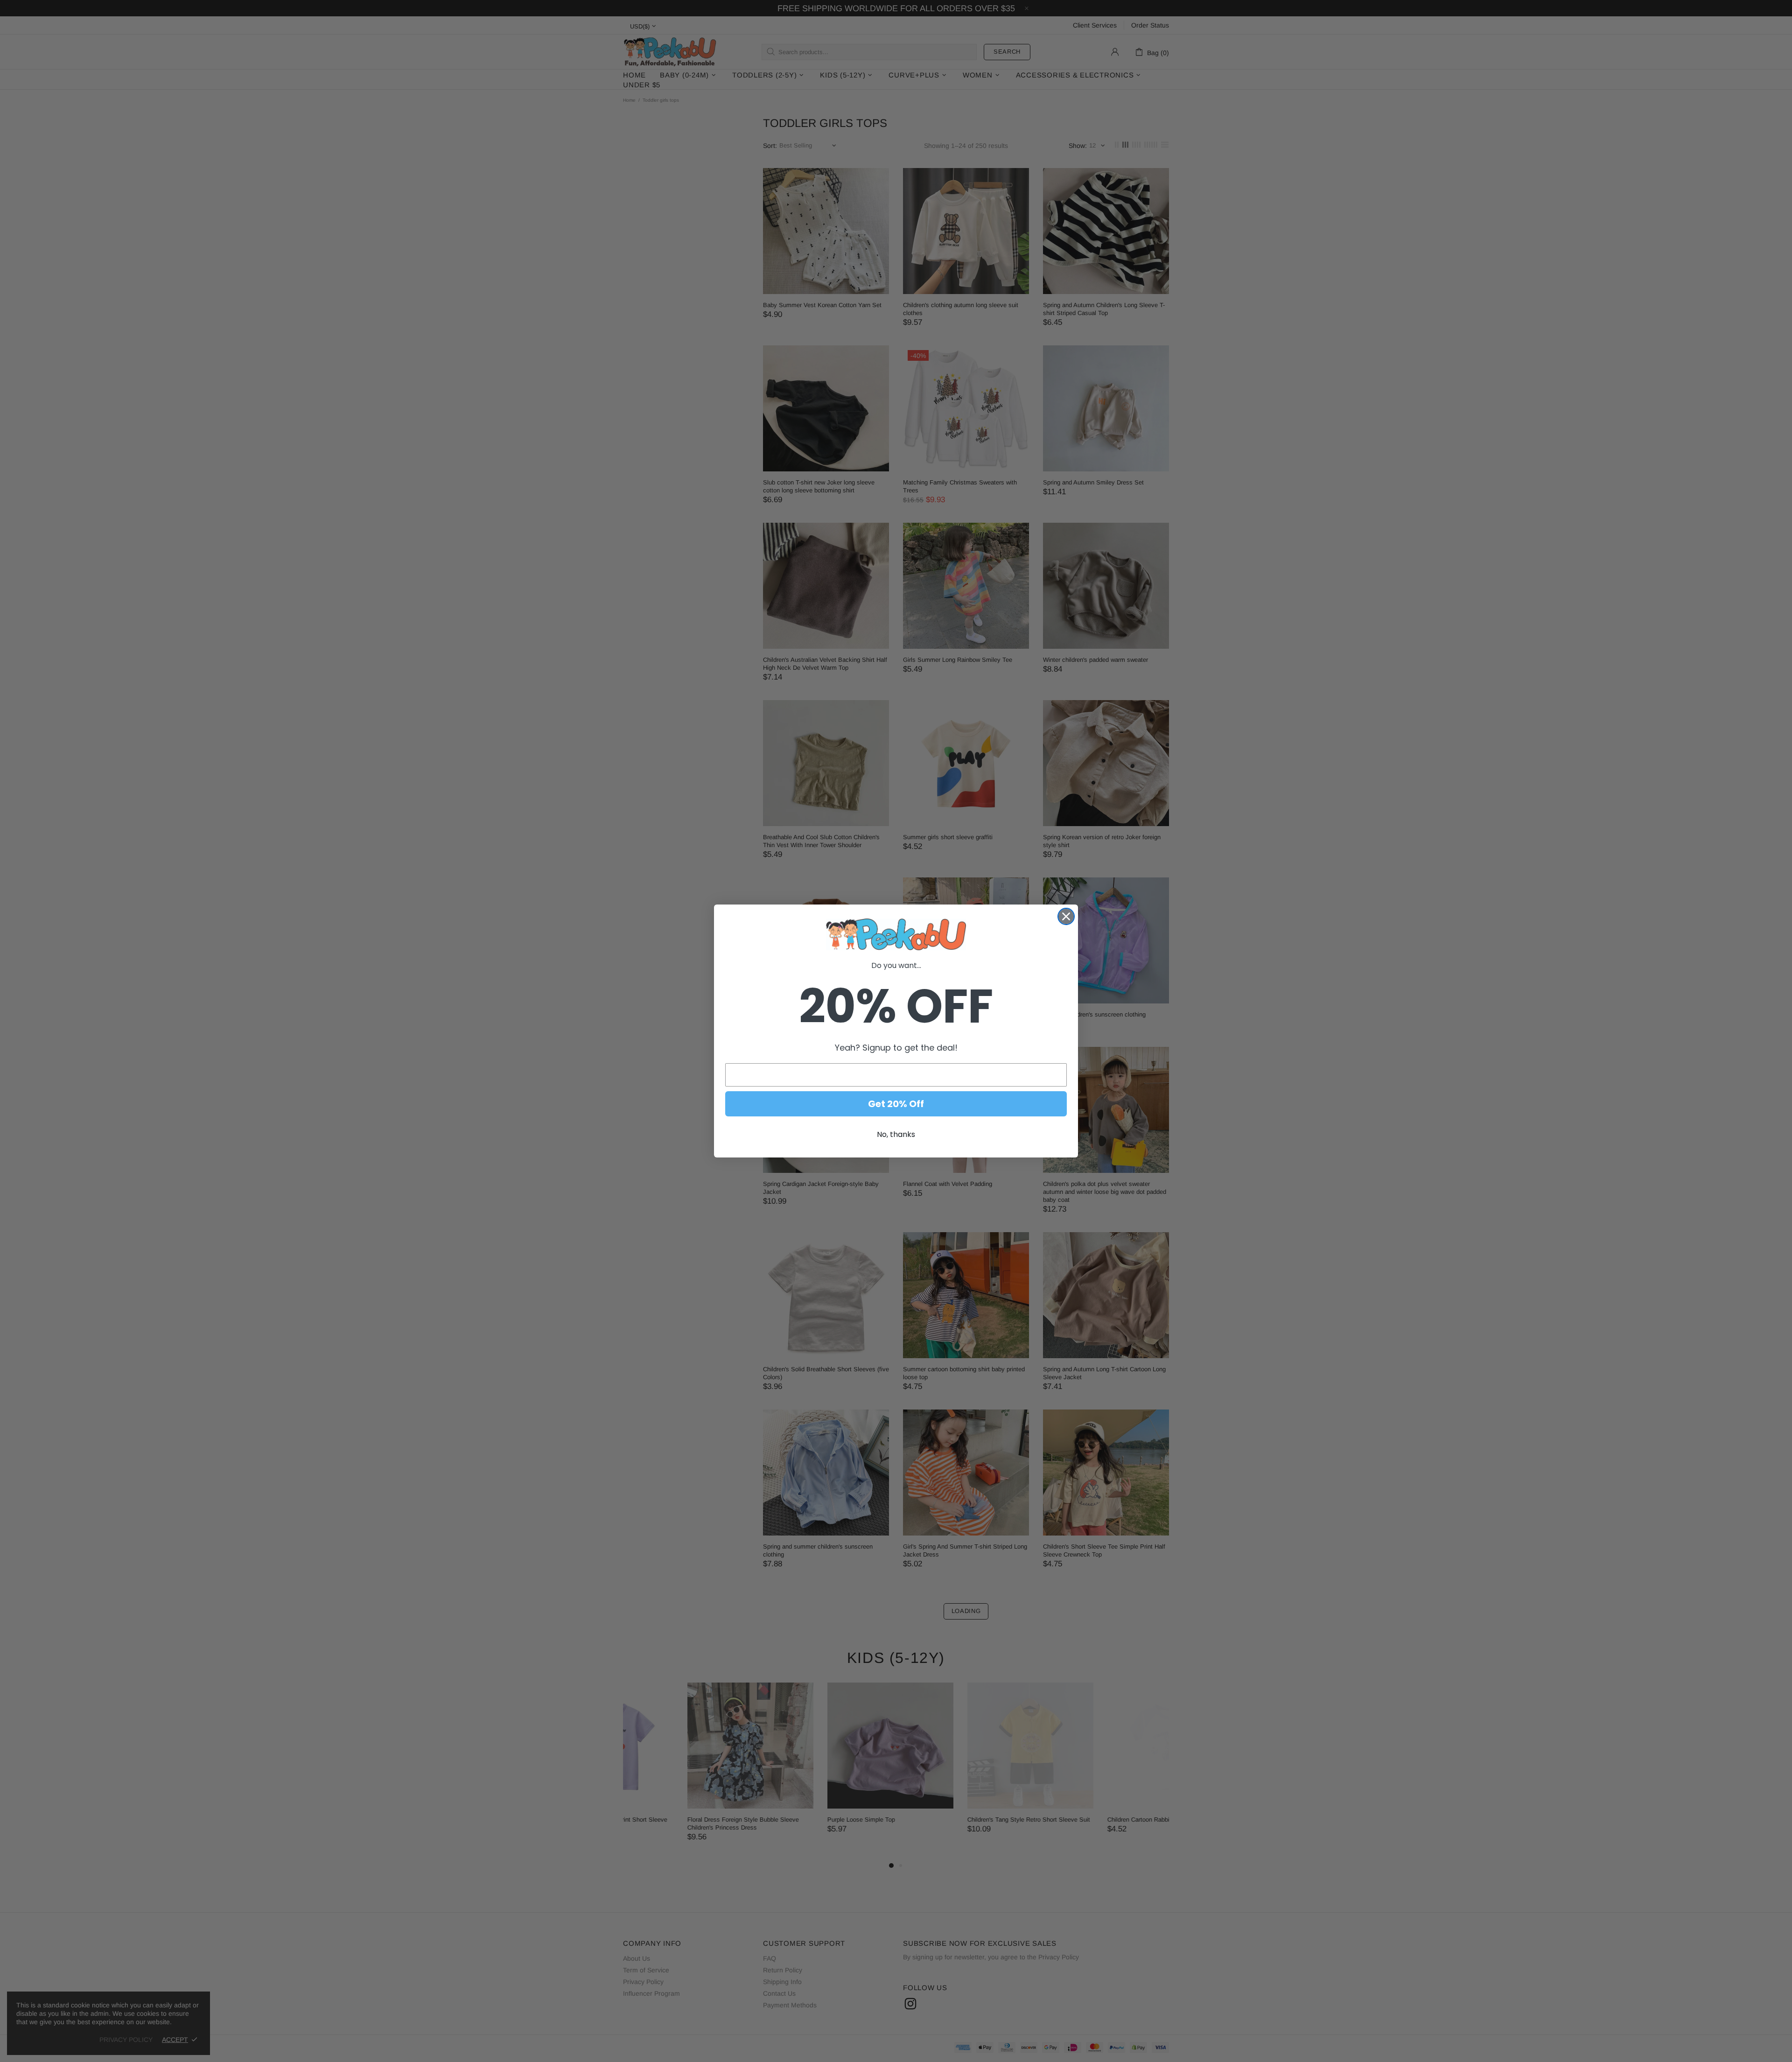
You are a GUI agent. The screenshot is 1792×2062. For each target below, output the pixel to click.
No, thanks (896, 1134)
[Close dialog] (1066, 916)
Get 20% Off (896, 1104)
